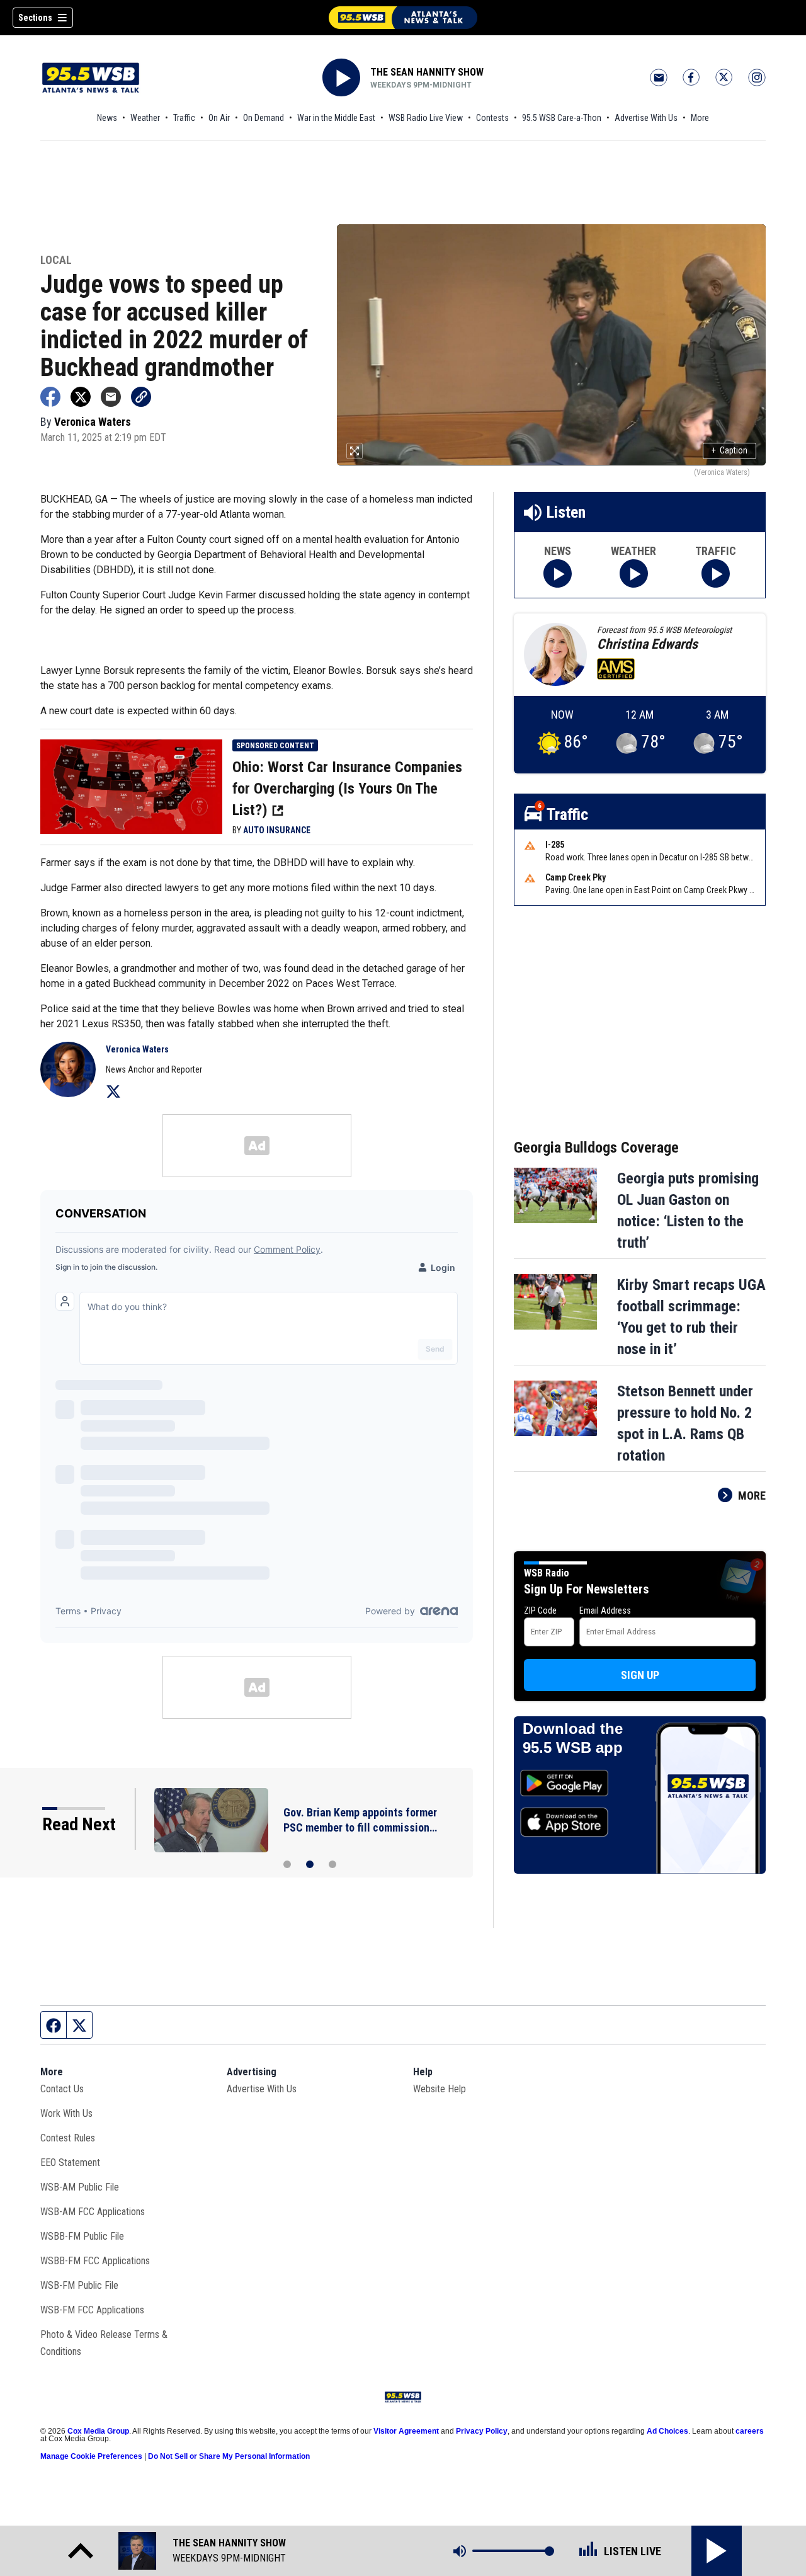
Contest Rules (68, 2138)
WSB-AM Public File (80, 2187)
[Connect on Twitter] (113, 1091)
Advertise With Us (646, 118)
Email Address (605, 1610)
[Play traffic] (716, 573)
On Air (219, 118)
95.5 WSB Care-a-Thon (562, 118)
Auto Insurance (277, 830)
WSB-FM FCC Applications (92, 2310)
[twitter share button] (81, 397)
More (700, 118)
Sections (35, 18)
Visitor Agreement (406, 2431)
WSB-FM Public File (79, 2285)
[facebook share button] (50, 397)
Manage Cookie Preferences (91, 2456)
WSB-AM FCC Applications (93, 2212)
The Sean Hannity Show (427, 72)
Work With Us (66, 2113)
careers (750, 2431)
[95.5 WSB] (403, 18)
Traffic (184, 118)
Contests (492, 118)
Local (56, 260)
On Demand (264, 118)
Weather (145, 118)
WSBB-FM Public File (82, 2236)
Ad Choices (667, 2431)
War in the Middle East (336, 118)
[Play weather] (634, 573)
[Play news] (558, 573)
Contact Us (62, 2089)
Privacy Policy (482, 2431)
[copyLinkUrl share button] (141, 397)
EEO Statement (70, 2163)
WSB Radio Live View (426, 118)
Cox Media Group (98, 2431)
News (107, 118)
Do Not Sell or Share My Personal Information (229, 2456)
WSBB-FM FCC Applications (95, 2261)
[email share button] (111, 397)
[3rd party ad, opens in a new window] (131, 785)
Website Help (440, 2089)
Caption (729, 450)
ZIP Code (540, 1610)
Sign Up (640, 1675)
